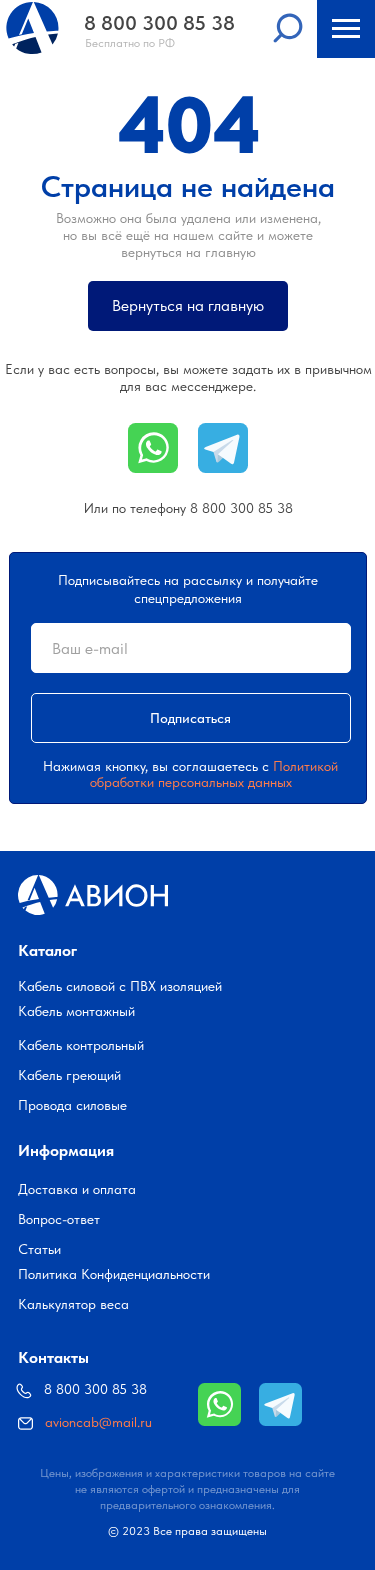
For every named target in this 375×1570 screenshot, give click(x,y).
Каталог (47, 950)
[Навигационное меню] (346, 29)
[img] (219, 1404)
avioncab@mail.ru (98, 1422)
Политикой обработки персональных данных (214, 774)
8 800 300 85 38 (241, 508)
